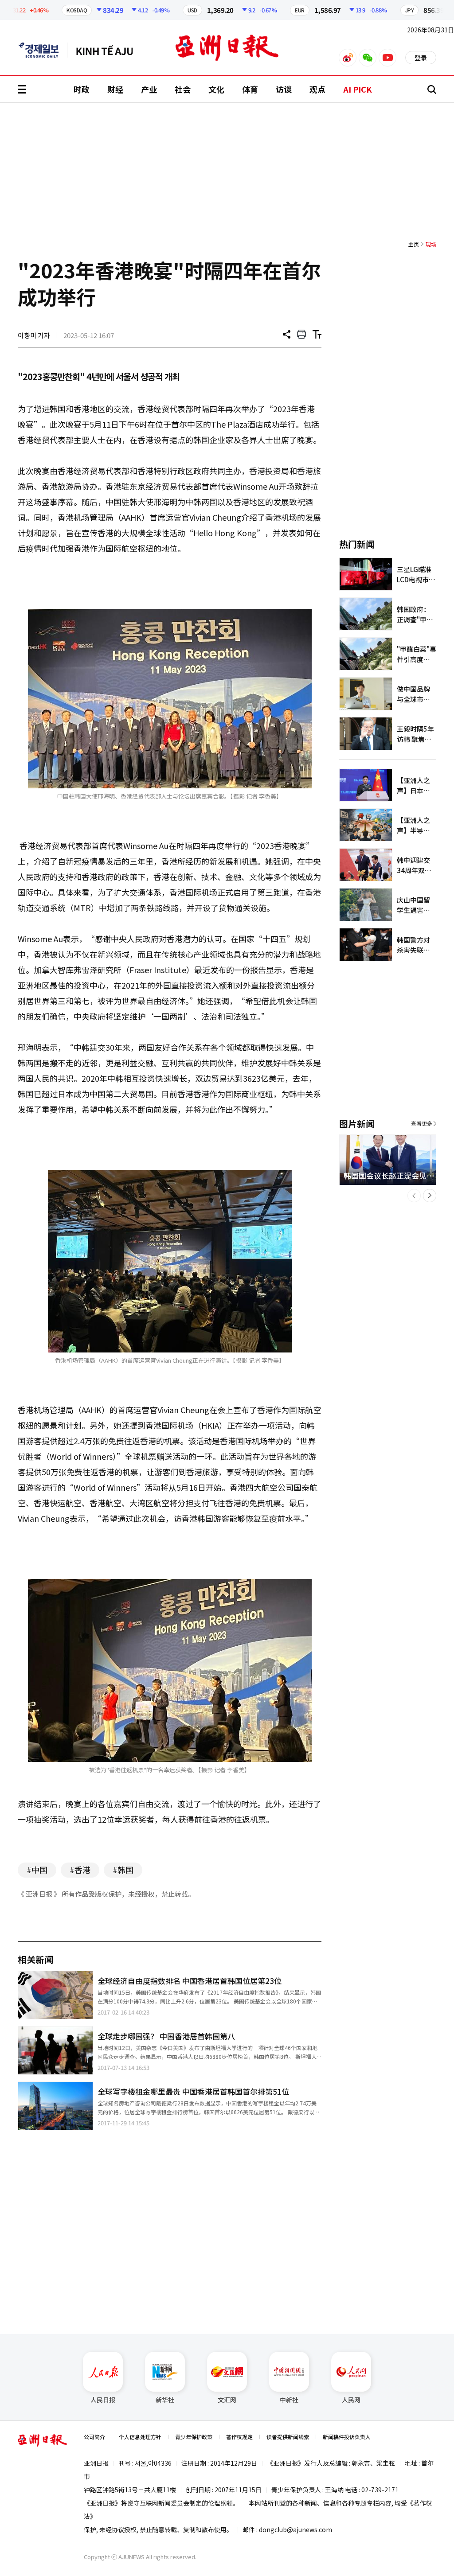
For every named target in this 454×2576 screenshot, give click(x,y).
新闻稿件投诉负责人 (347, 2437)
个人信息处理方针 (140, 2437)
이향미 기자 (34, 335)
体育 (250, 89)
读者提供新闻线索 (288, 2437)
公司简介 (94, 2437)
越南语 (109, 50)
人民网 (351, 2400)
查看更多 (422, 1123)
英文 (43, 50)
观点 (317, 89)
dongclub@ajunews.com (295, 2529)
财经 (115, 89)
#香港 (80, 1870)
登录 (421, 58)
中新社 (289, 2400)
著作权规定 (239, 2437)
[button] (414, 1196)
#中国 (37, 1870)
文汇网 (227, 2400)
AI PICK (358, 89)
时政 (82, 89)
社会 (183, 89)
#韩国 (123, 1870)
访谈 (284, 89)
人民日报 (103, 2400)
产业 (149, 89)
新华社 (165, 2400)
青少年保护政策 (194, 2437)
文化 (216, 89)
